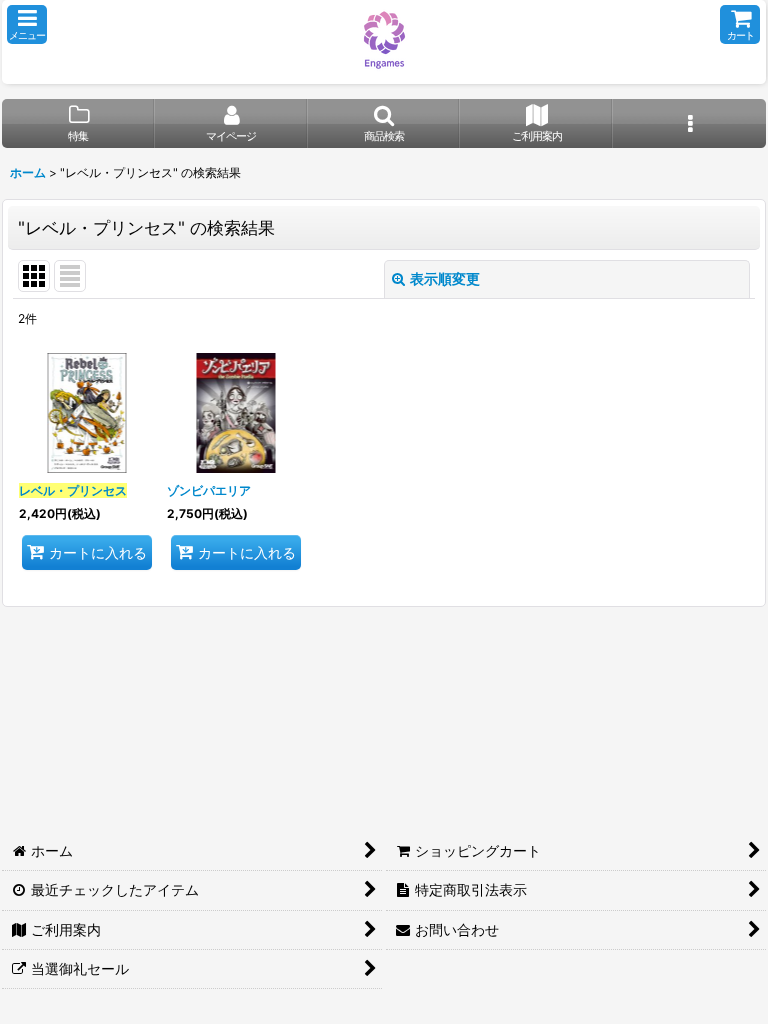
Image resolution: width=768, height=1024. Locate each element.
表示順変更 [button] (445, 278)
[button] (27, 24)
